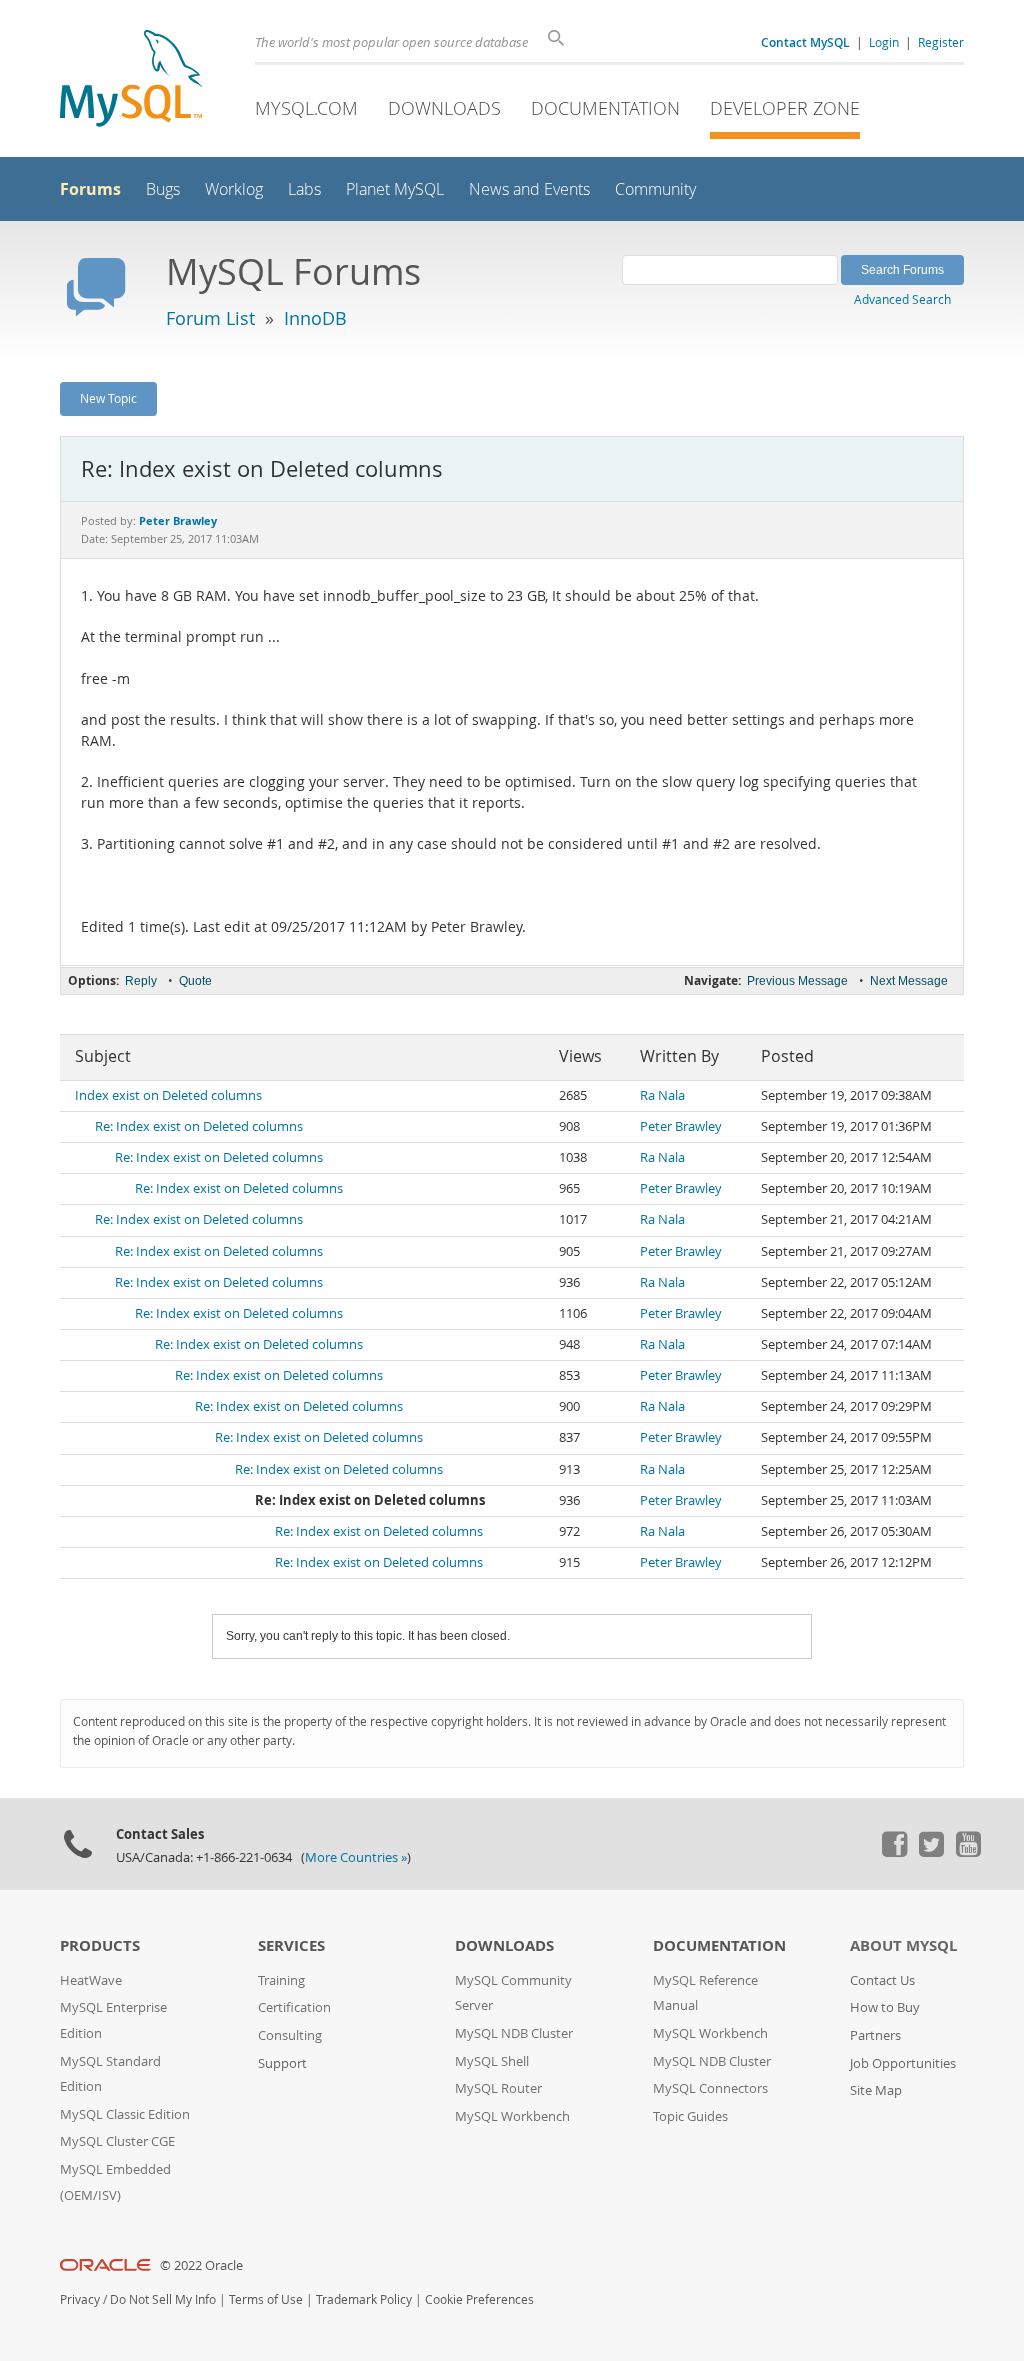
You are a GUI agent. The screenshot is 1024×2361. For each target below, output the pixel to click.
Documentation (605, 108)
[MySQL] (131, 80)
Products (100, 1945)
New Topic (108, 398)
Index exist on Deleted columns (168, 1095)
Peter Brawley (681, 1126)
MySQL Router (498, 2088)
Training (281, 1980)
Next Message (909, 981)
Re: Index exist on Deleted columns (199, 1126)
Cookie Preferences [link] (479, 2299)
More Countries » (356, 1857)
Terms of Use (266, 2299)
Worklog (234, 189)
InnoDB (315, 318)
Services (291, 1945)
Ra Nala (662, 1095)
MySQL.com (306, 108)
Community (655, 189)
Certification (294, 2007)
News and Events (529, 189)
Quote (195, 981)
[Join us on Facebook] (894, 1852)
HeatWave (91, 1980)
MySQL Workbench (512, 2116)
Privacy (80, 2299)
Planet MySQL (395, 189)
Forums (90, 189)
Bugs (163, 189)
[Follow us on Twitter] (931, 1852)
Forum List (210, 318)
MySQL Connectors (710, 2088)
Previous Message (797, 981)
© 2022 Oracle (201, 2265)
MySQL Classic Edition (125, 2114)
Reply (141, 981)
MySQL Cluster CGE (117, 2141)
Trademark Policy (364, 2299)
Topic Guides (690, 2116)
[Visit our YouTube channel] (968, 1852)
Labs (304, 189)
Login (884, 42)
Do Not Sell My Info (163, 2299)
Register (941, 42)
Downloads (444, 108)
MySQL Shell (492, 2061)
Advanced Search (902, 299)
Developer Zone (785, 108)
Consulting (290, 2035)
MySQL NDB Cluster (514, 2033)
